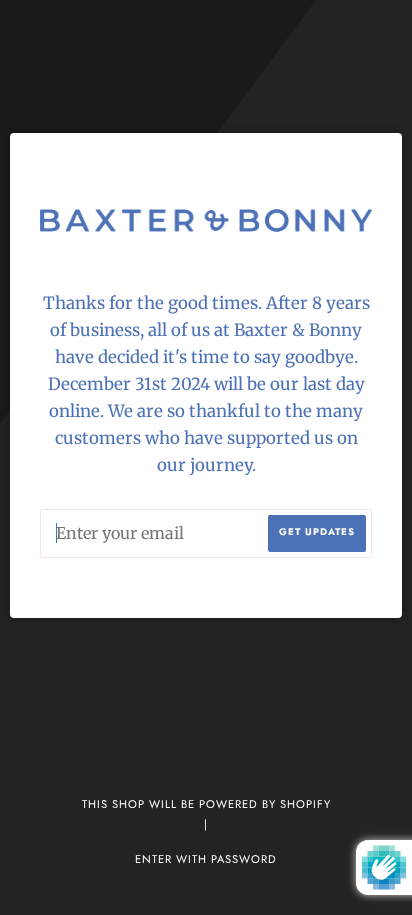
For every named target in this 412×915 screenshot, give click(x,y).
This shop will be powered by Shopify (206, 804)
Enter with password (206, 859)
